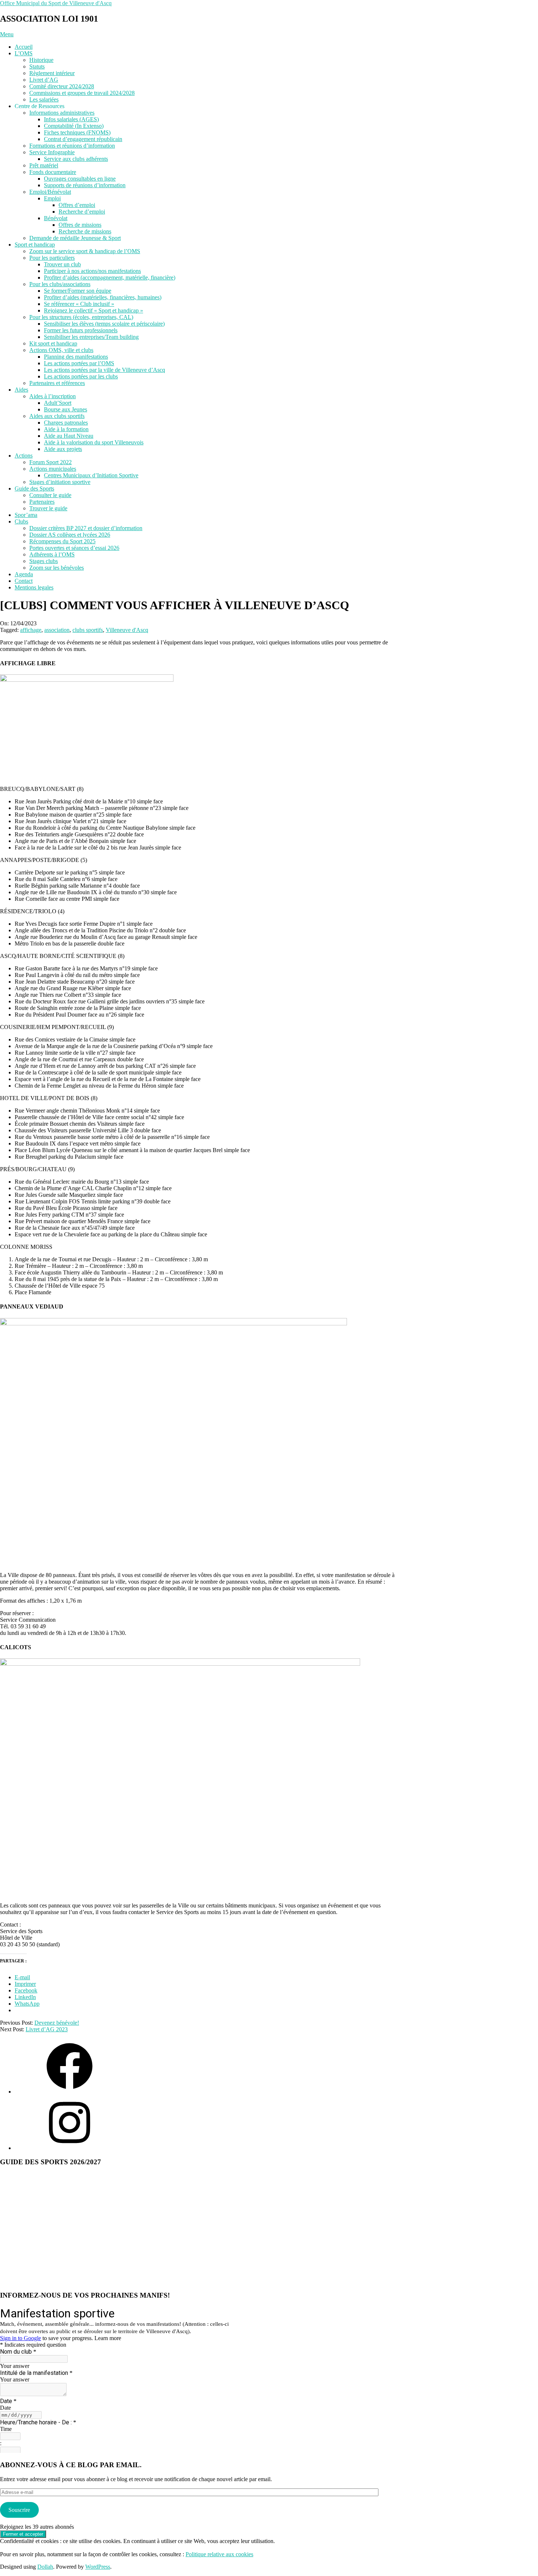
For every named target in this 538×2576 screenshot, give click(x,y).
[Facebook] (70, 2092)
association (57, 630)
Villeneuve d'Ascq (127, 630)
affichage (31, 630)
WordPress (98, 2567)
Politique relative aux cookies (219, 2554)
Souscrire (19, 2510)
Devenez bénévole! (57, 2023)
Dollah (45, 2567)
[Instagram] (70, 2148)
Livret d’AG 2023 (47, 2029)
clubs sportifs (88, 630)
